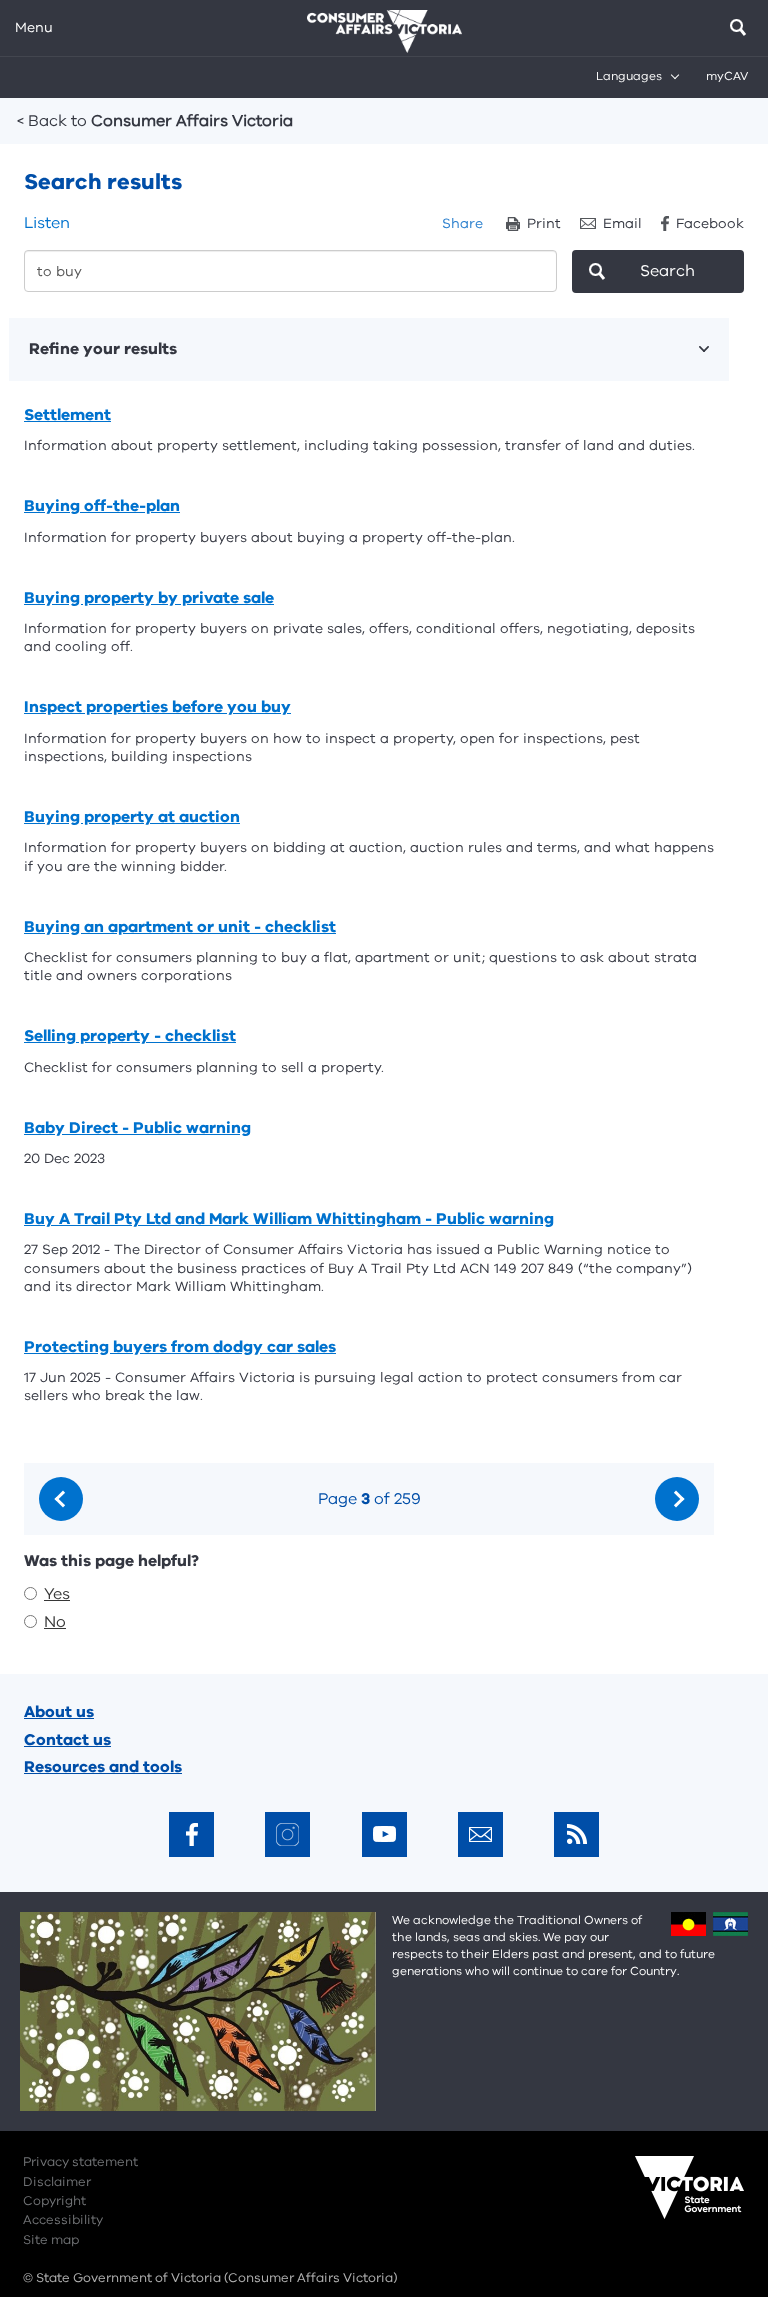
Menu (34, 27)
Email (622, 223)
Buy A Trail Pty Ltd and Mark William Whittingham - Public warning (289, 1219)
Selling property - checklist (130, 1036)
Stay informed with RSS (576, 1834)
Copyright (54, 2201)
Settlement (67, 415)
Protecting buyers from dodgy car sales (180, 1347)
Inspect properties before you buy (157, 707)
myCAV (727, 76)
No (55, 1622)
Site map (51, 2240)
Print (544, 223)
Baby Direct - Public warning (137, 1128)
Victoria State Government (670, 2201)
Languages (629, 76)
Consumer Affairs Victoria (155, 121)
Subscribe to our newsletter (480, 1834)
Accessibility (63, 2220)
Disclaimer (57, 2182)
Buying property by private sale (149, 598)
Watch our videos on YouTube (384, 1834)
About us (59, 1712)
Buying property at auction (132, 817)
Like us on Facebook (191, 1834)
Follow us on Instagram (287, 1834)
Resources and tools (103, 1767)
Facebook (710, 223)
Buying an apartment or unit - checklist (180, 927)
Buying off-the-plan (102, 506)
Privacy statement (80, 2162)
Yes (57, 1594)
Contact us (67, 1740)
